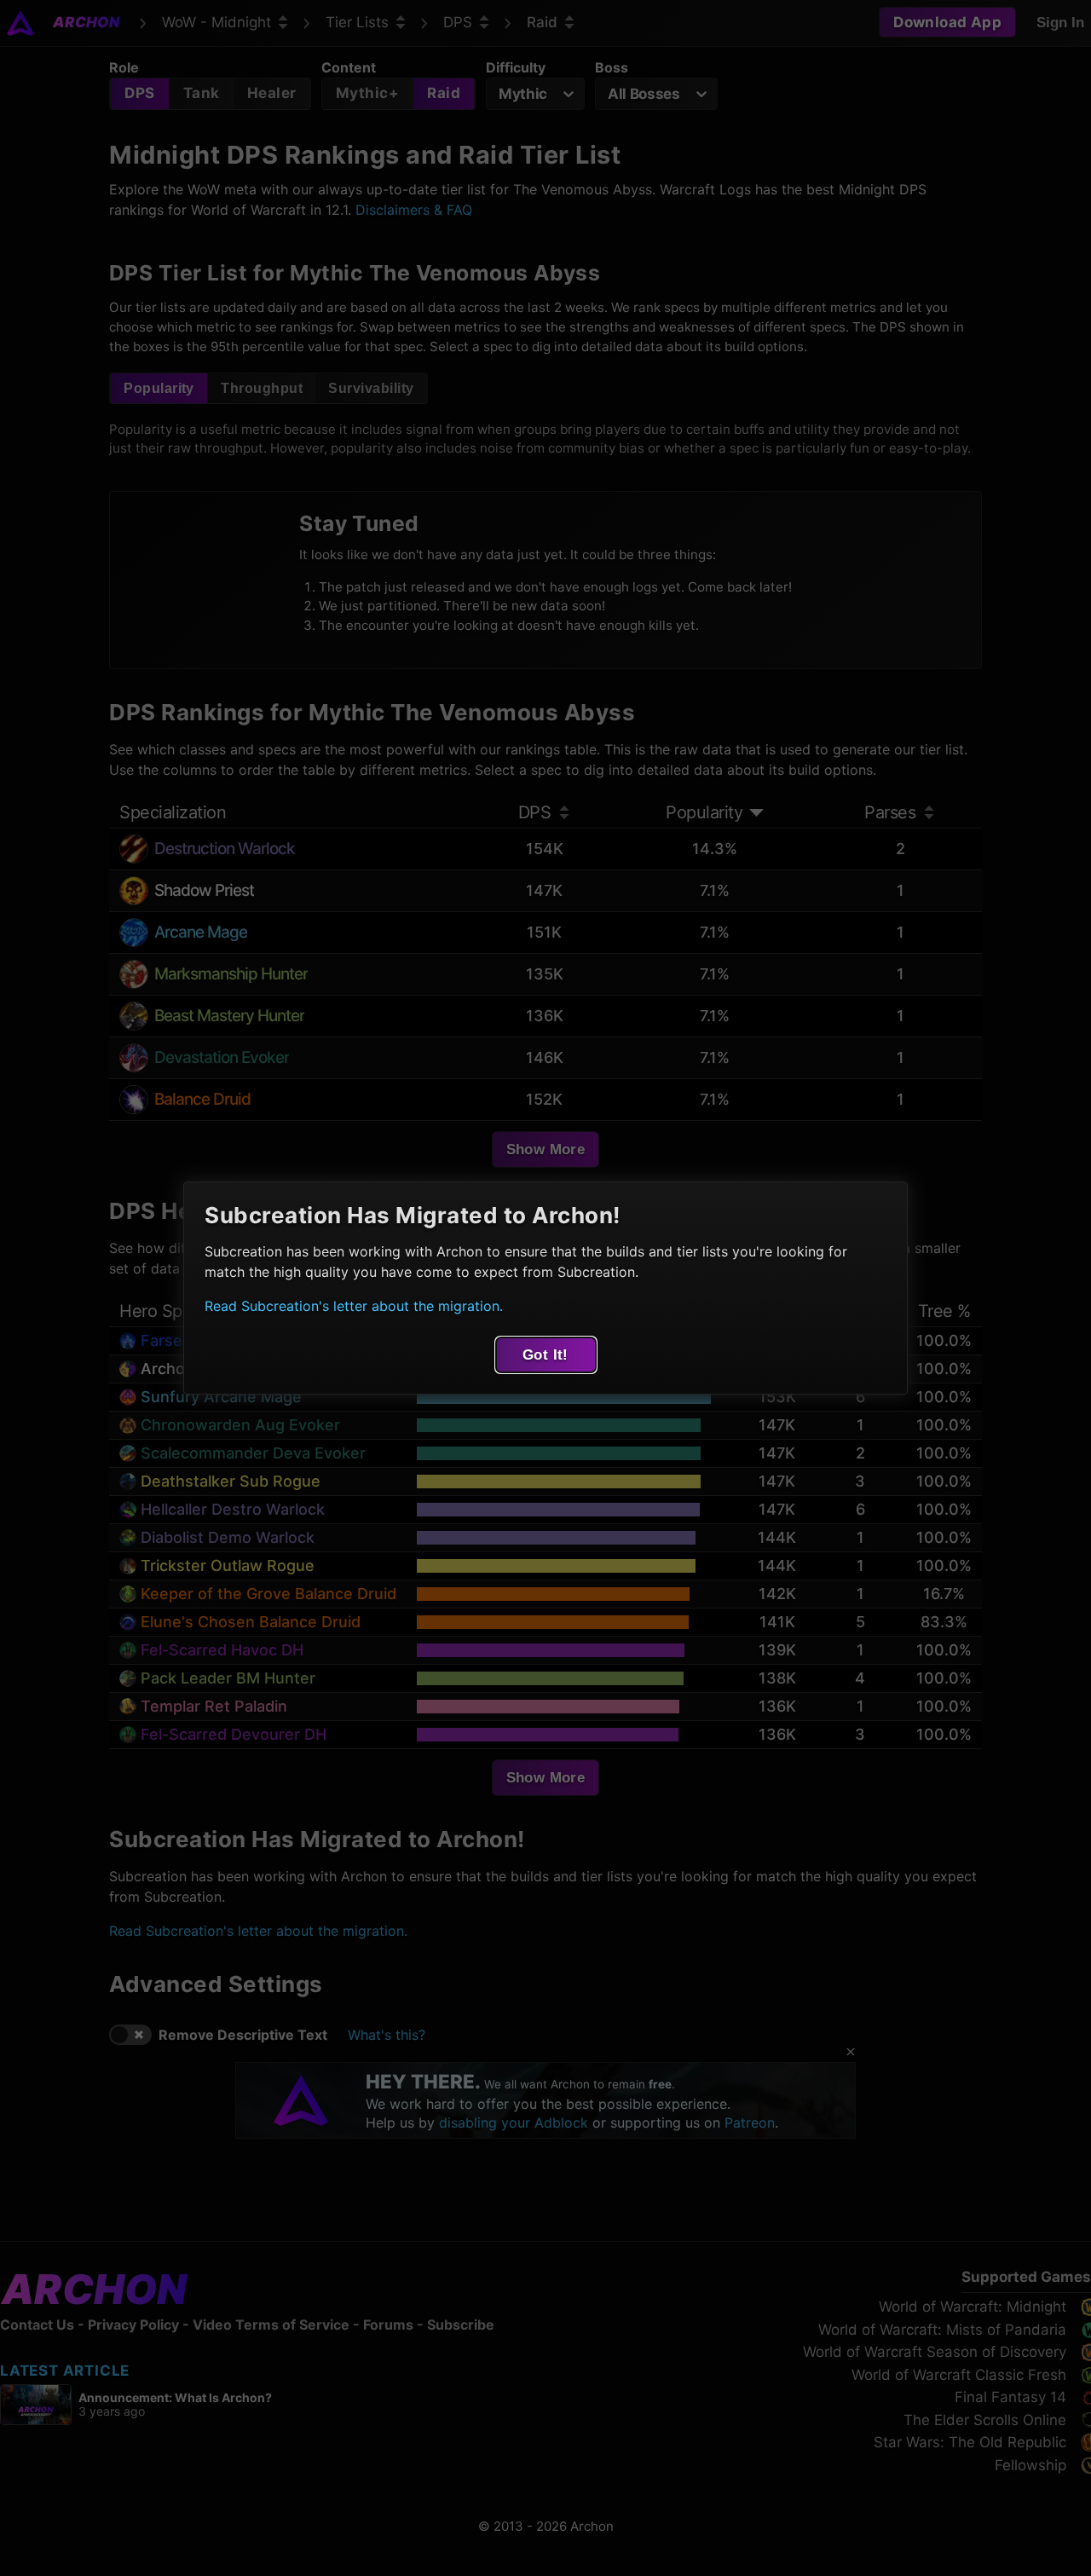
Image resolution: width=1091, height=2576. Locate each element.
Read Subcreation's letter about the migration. (354, 1306)
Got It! (545, 1355)
